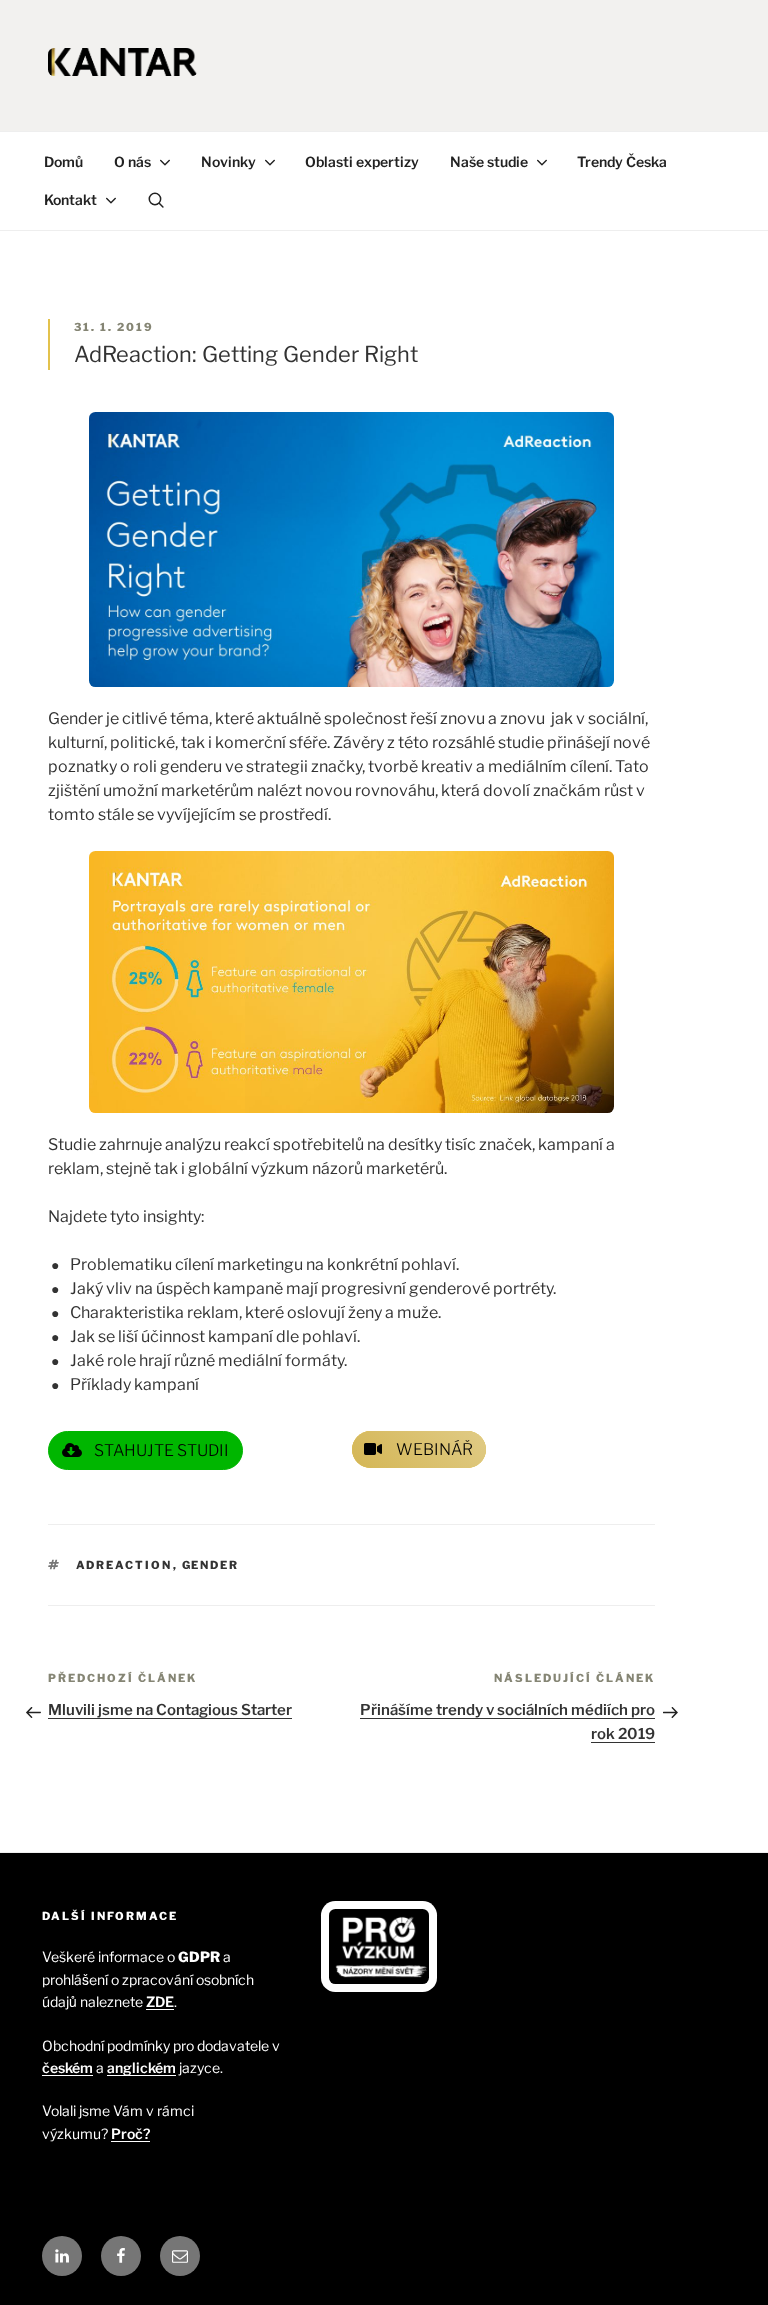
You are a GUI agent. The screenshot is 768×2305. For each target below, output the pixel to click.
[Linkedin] (62, 2256)
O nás (132, 161)
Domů (63, 161)
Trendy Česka (622, 161)
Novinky (228, 161)
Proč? (130, 2133)
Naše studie (489, 161)
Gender (211, 1565)
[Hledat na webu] (156, 200)
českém (67, 2067)
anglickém (141, 2067)
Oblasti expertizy (362, 161)
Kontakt (70, 199)
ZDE (160, 2001)
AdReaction (124, 1565)
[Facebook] (121, 2256)
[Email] (180, 2256)
